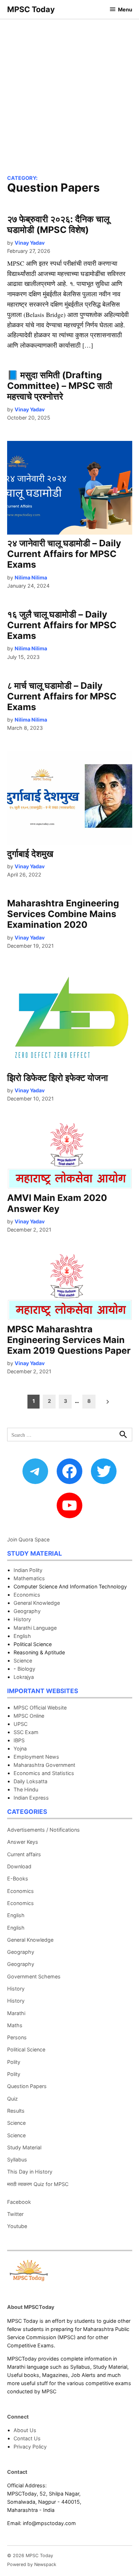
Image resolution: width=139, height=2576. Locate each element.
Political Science (26, 2049)
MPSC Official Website (40, 1708)
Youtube (17, 2226)
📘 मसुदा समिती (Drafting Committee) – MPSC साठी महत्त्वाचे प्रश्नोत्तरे (60, 386)
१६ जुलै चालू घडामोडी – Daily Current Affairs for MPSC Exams (62, 625)
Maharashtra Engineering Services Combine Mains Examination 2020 (63, 914)
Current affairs (24, 1854)
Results (16, 2111)
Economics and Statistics (44, 1773)
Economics (27, 1595)
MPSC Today (31, 9)
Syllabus (17, 2159)
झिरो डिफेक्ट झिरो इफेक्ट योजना (58, 1078)
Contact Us (27, 2438)
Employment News (36, 1757)
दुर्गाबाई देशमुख (30, 854)
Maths (15, 2025)
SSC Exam (26, 1732)
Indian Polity (28, 1570)
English (22, 1636)
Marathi (16, 2013)
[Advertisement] (69, 92)
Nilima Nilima (31, 577)
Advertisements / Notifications (43, 1830)
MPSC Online (29, 1716)
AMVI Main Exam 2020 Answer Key (57, 1203)
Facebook (19, 2202)
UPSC (20, 1724)
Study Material (24, 2147)
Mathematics (29, 1578)
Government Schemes (34, 1976)
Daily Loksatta (30, 1781)
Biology (26, 1669)
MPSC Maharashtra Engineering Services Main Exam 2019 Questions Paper (69, 1340)
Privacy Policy (30, 2447)
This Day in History (30, 2172)
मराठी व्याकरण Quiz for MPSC (38, 2184)
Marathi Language (35, 1628)
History (22, 1619)
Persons (17, 2037)
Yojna (20, 1748)
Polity (14, 2062)
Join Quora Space (28, 1539)
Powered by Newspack (32, 2564)
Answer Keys (23, 1842)
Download (19, 1866)
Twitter (15, 2214)
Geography (27, 1611)
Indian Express (31, 1798)
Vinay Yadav (30, 243)
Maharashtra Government (44, 1765)
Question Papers (27, 2086)
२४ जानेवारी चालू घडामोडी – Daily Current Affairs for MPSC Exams (64, 554)
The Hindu (26, 1789)
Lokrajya (24, 1677)
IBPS (19, 1740)
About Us (25, 2430)
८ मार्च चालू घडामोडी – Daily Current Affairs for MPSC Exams (62, 696)
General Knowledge (37, 1603)
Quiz (12, 2099)
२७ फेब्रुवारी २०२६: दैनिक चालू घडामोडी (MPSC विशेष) (58, 224)
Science (23, 1661)
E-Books (18, 1878)
